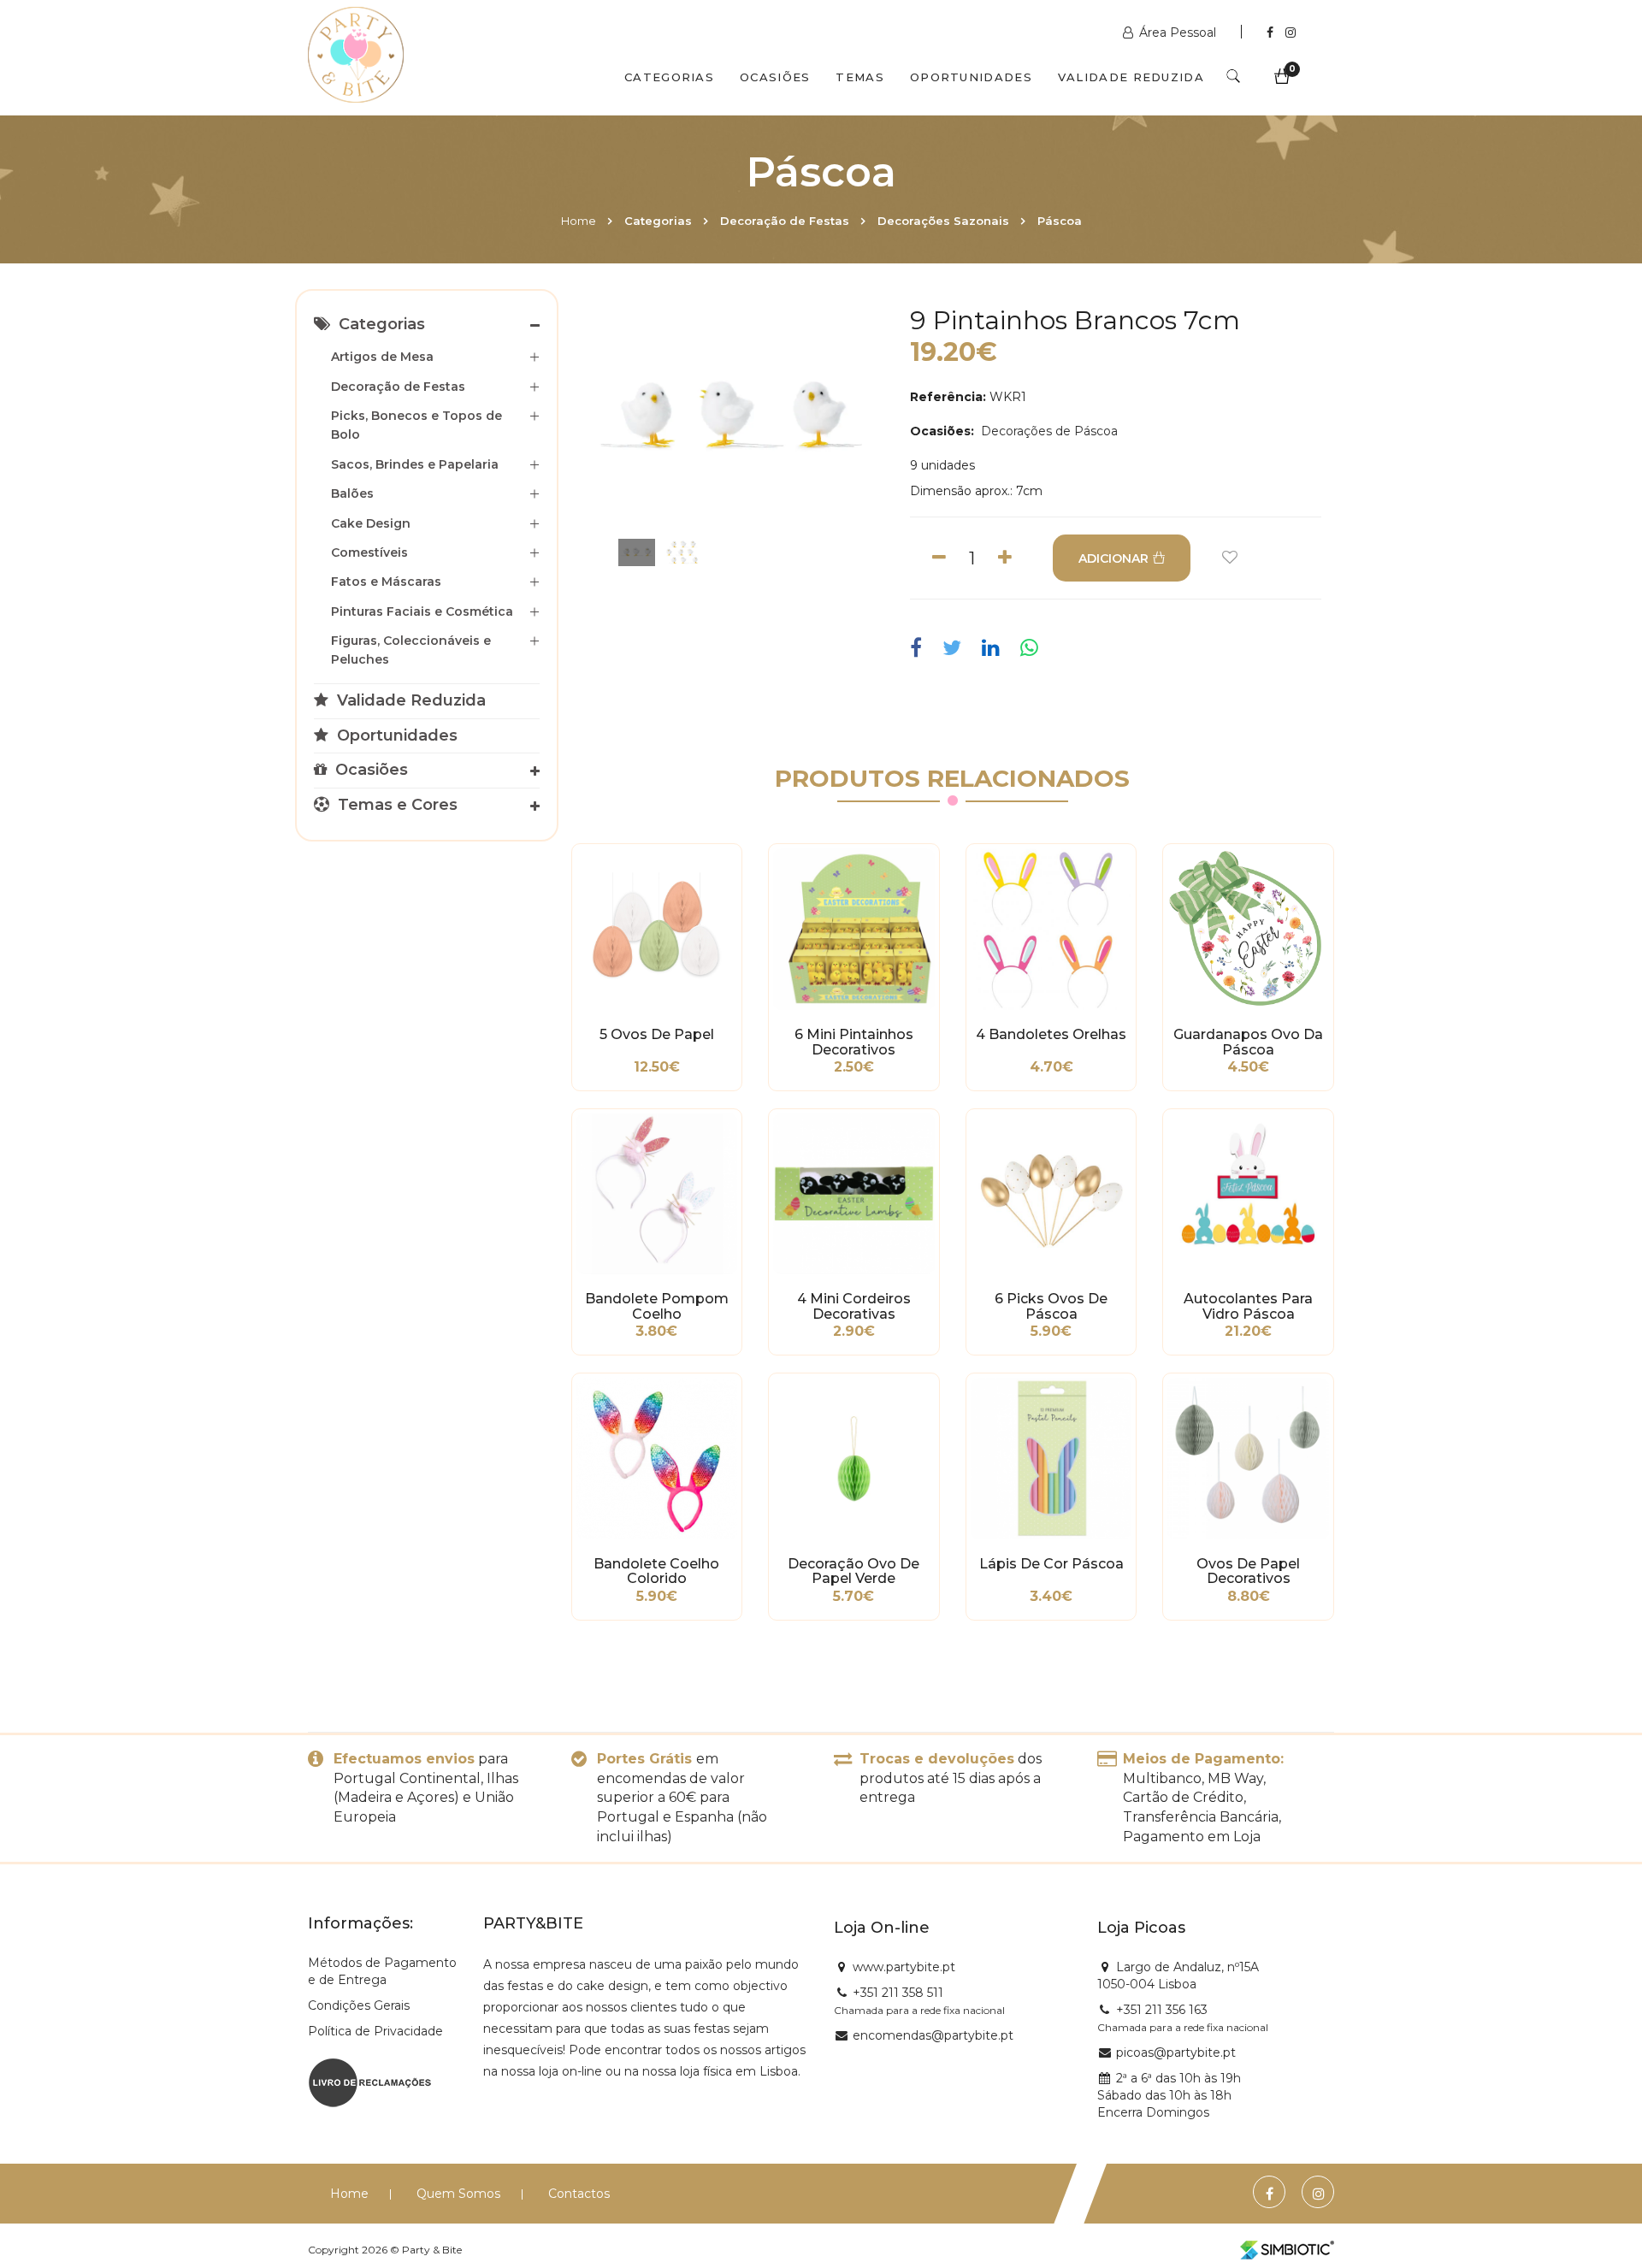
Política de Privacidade (375, 2031)
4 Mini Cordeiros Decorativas (854, 1307)
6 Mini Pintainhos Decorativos (854, 1042)
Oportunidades (971, 77)
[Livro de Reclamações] (370, 2081)
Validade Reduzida (1131, 77)
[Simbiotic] (1287, 2250)
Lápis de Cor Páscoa (1051, 1564)
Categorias (669, 77)
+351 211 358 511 (898, 1993)
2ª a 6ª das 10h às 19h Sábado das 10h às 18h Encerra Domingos (1169, 2095)
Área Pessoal (1178, 32)
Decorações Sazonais (943, 221)
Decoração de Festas (785, 221)
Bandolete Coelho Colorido (656, 1572)
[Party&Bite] (356, 56)
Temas (860, 77)
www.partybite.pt (904, 1967)
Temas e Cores (396, 805)
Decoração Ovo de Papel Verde (853, 1572)
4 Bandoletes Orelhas (1051, 1035)
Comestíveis (369, 552)
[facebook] (920, 648)
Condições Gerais (359, 2005)
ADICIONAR (1113, 558)
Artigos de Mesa (382, 357)
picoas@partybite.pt (1176, 2052)
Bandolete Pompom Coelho (657, 1307)
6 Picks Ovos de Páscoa (1051, 1307)
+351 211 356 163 (1162, 2010)
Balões (352, 493)
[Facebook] (1272, 32)
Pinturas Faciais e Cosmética (422, 611)
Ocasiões (775, 77)
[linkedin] (991, 648)
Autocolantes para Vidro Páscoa (1248, 1307)
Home (579, 221)
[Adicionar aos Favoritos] (1230, 558)
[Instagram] (1291, 32)
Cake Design (371, 523)
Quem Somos (458, 2194)
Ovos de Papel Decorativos (1248, 1572)
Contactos (579, 2194)
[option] (730, 420)
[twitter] (952, 648)
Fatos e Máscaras (386, 582)
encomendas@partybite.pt (933, 2035)
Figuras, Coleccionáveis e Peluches (411, 650)
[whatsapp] (1029, 648)
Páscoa (1060, 221)
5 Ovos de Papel (657, 1035)
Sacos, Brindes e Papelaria (415, 464)
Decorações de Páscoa (1048, 431)
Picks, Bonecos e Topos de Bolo (416, 425)
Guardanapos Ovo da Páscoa (1248, 1042)
